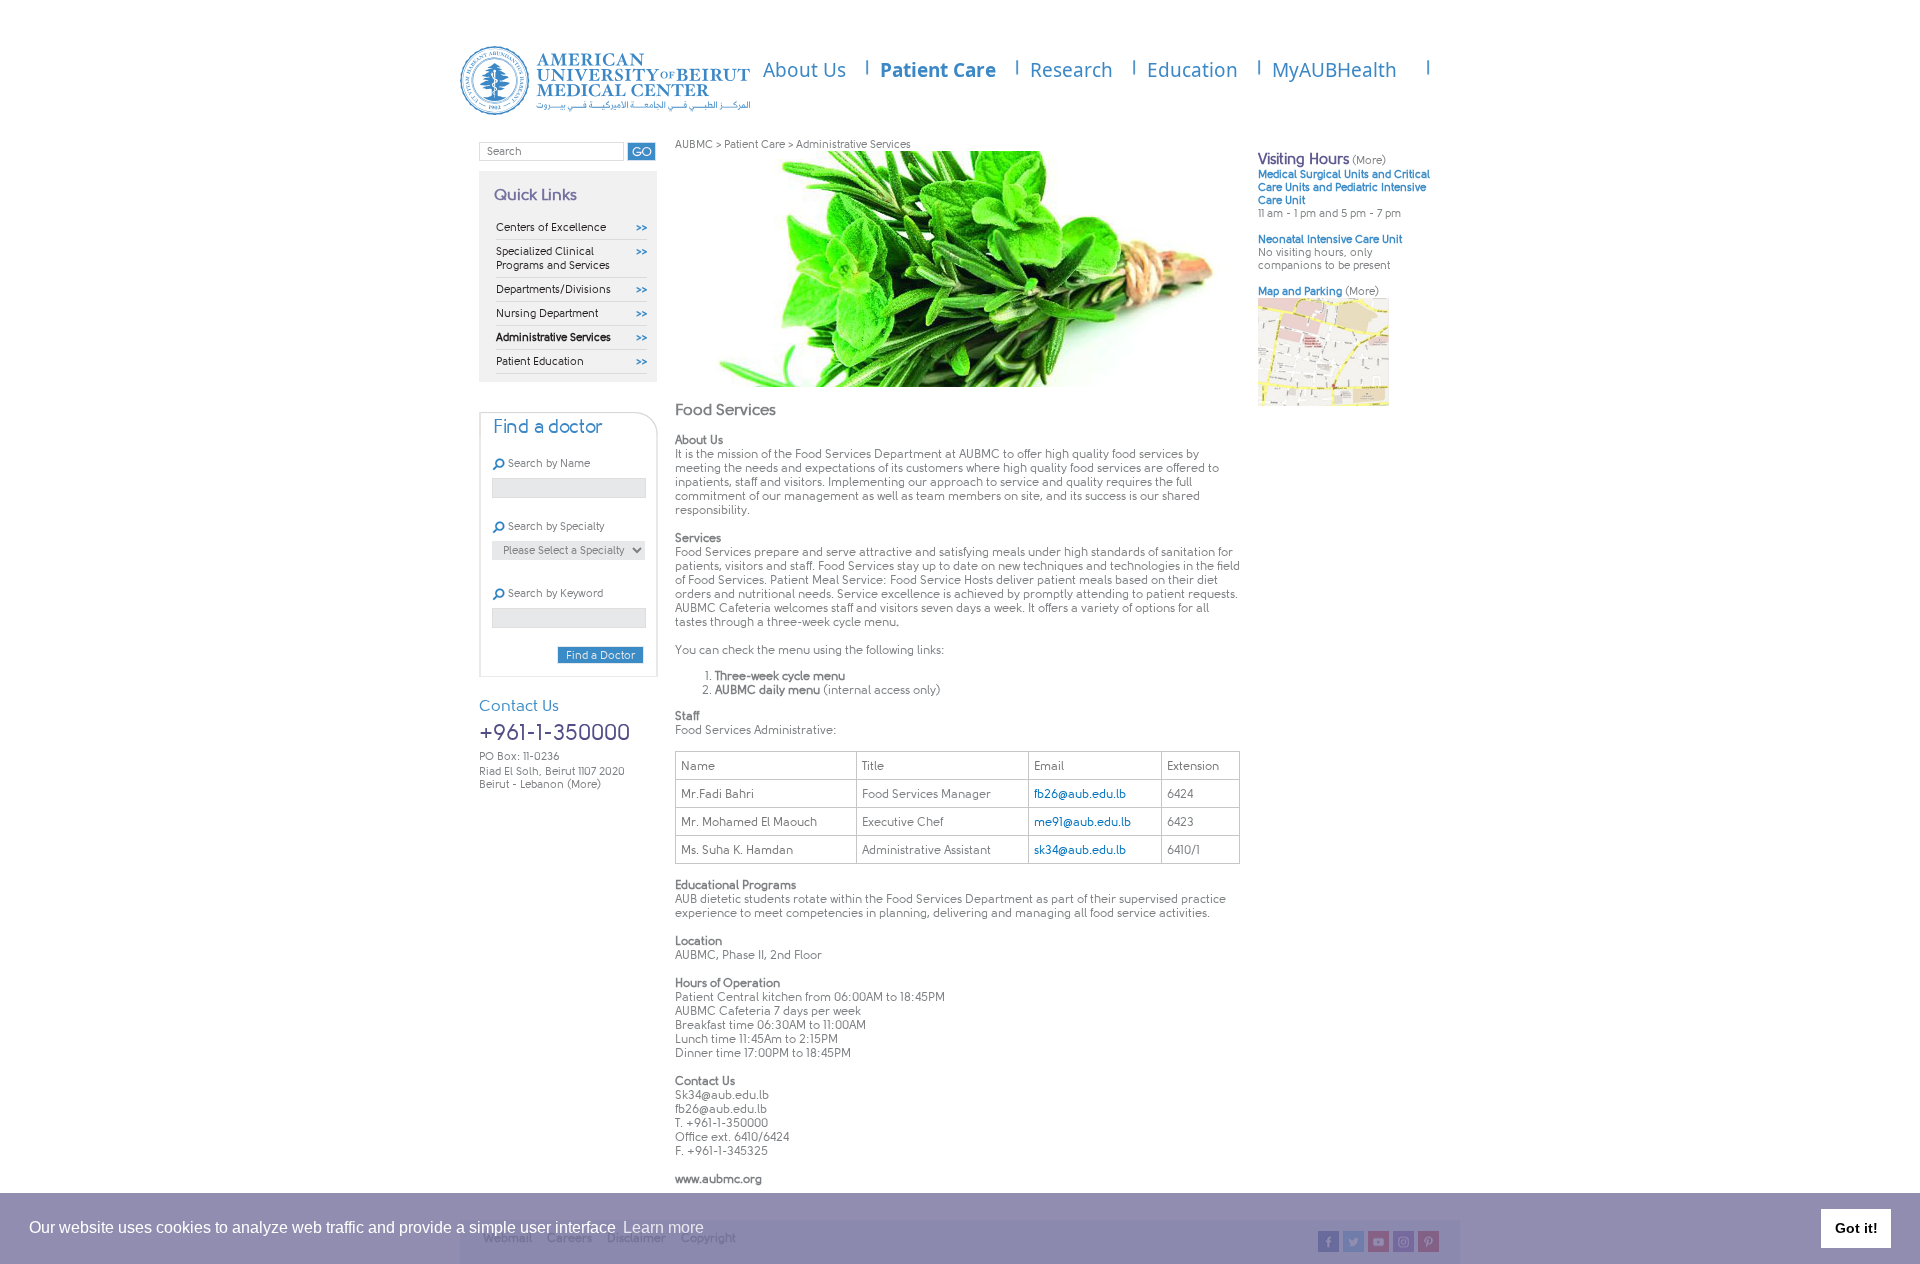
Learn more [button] (663, 1227)
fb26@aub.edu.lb (721, 1109)
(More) (584, 784)
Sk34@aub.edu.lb (722, 1095)
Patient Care (754, 144)
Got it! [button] (1856, 1228)
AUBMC (694, 144)
